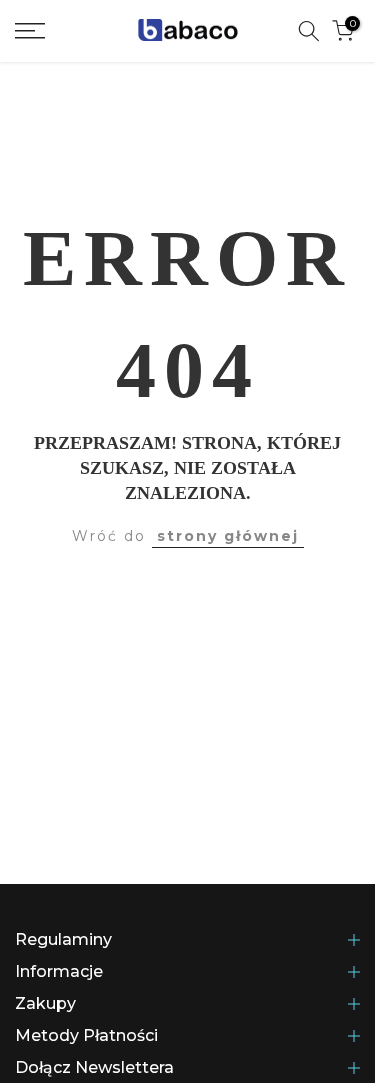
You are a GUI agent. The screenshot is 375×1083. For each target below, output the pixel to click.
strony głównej (228, 536)
